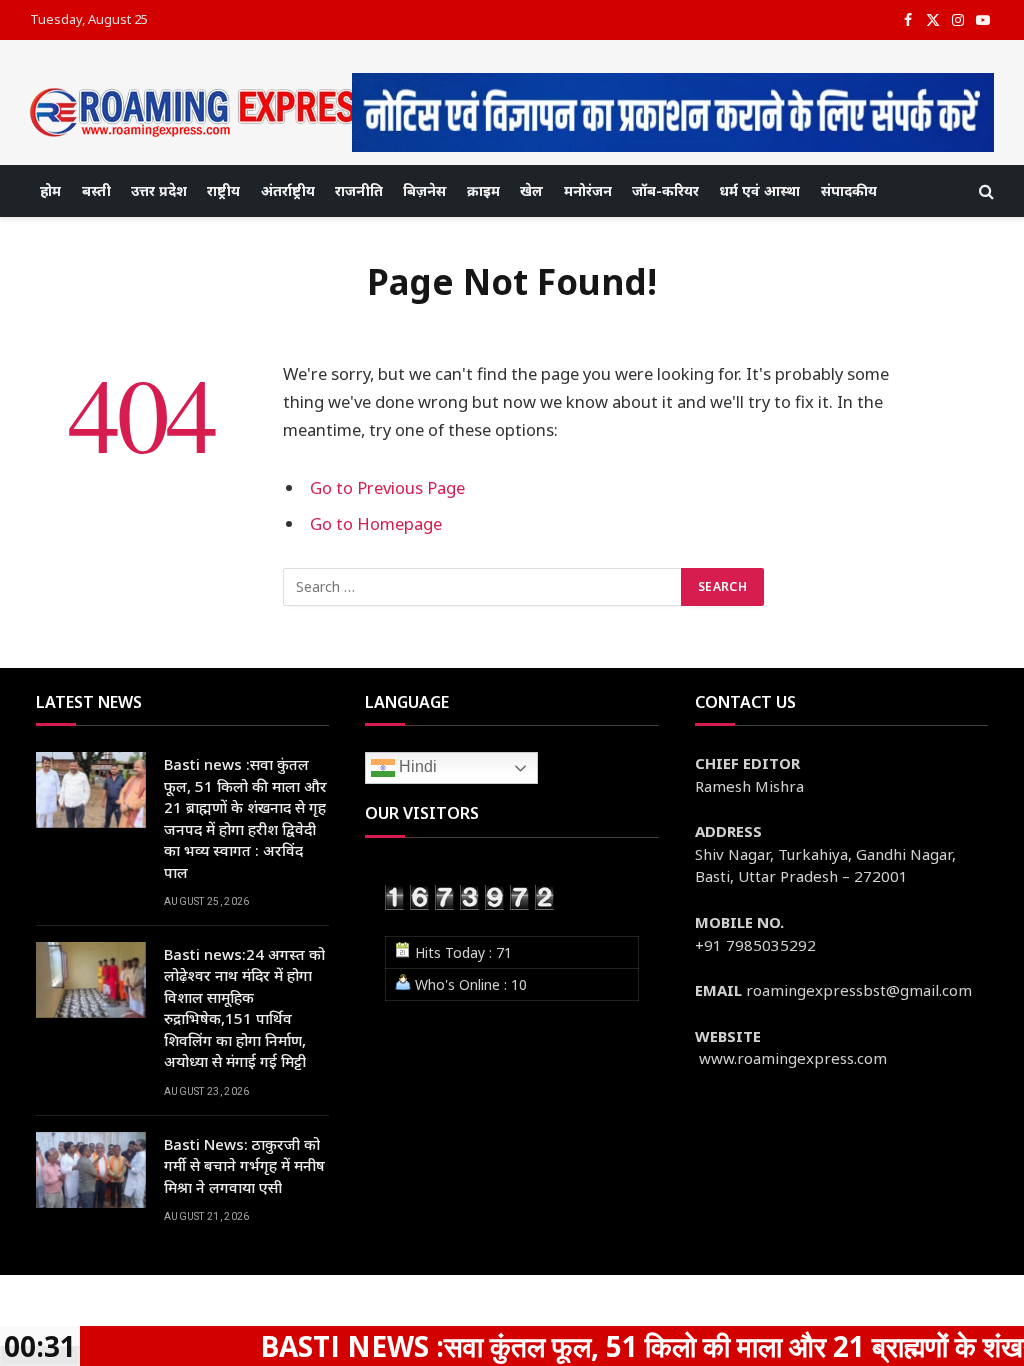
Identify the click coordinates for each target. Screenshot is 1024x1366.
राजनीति (359, 190)
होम (50, 190)
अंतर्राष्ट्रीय (288, 190)
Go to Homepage (376, 523)
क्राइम (483, 190)
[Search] (984, 191)
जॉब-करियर (665, 190)
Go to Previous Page (387, 487)
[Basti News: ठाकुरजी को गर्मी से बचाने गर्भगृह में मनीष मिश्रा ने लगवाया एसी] (91, 1170)
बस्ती (96, 190)
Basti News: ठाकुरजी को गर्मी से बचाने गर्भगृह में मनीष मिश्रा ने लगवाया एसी (244, 1165)
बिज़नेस (424, 190)
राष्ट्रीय (223, 190)
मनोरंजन (588, 190)
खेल (531, 190)
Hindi (416, 767)
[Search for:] (483, 587)
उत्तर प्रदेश (159, 190)
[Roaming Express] (205, 112)
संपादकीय (849, 190)
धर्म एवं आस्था (759, 190)
